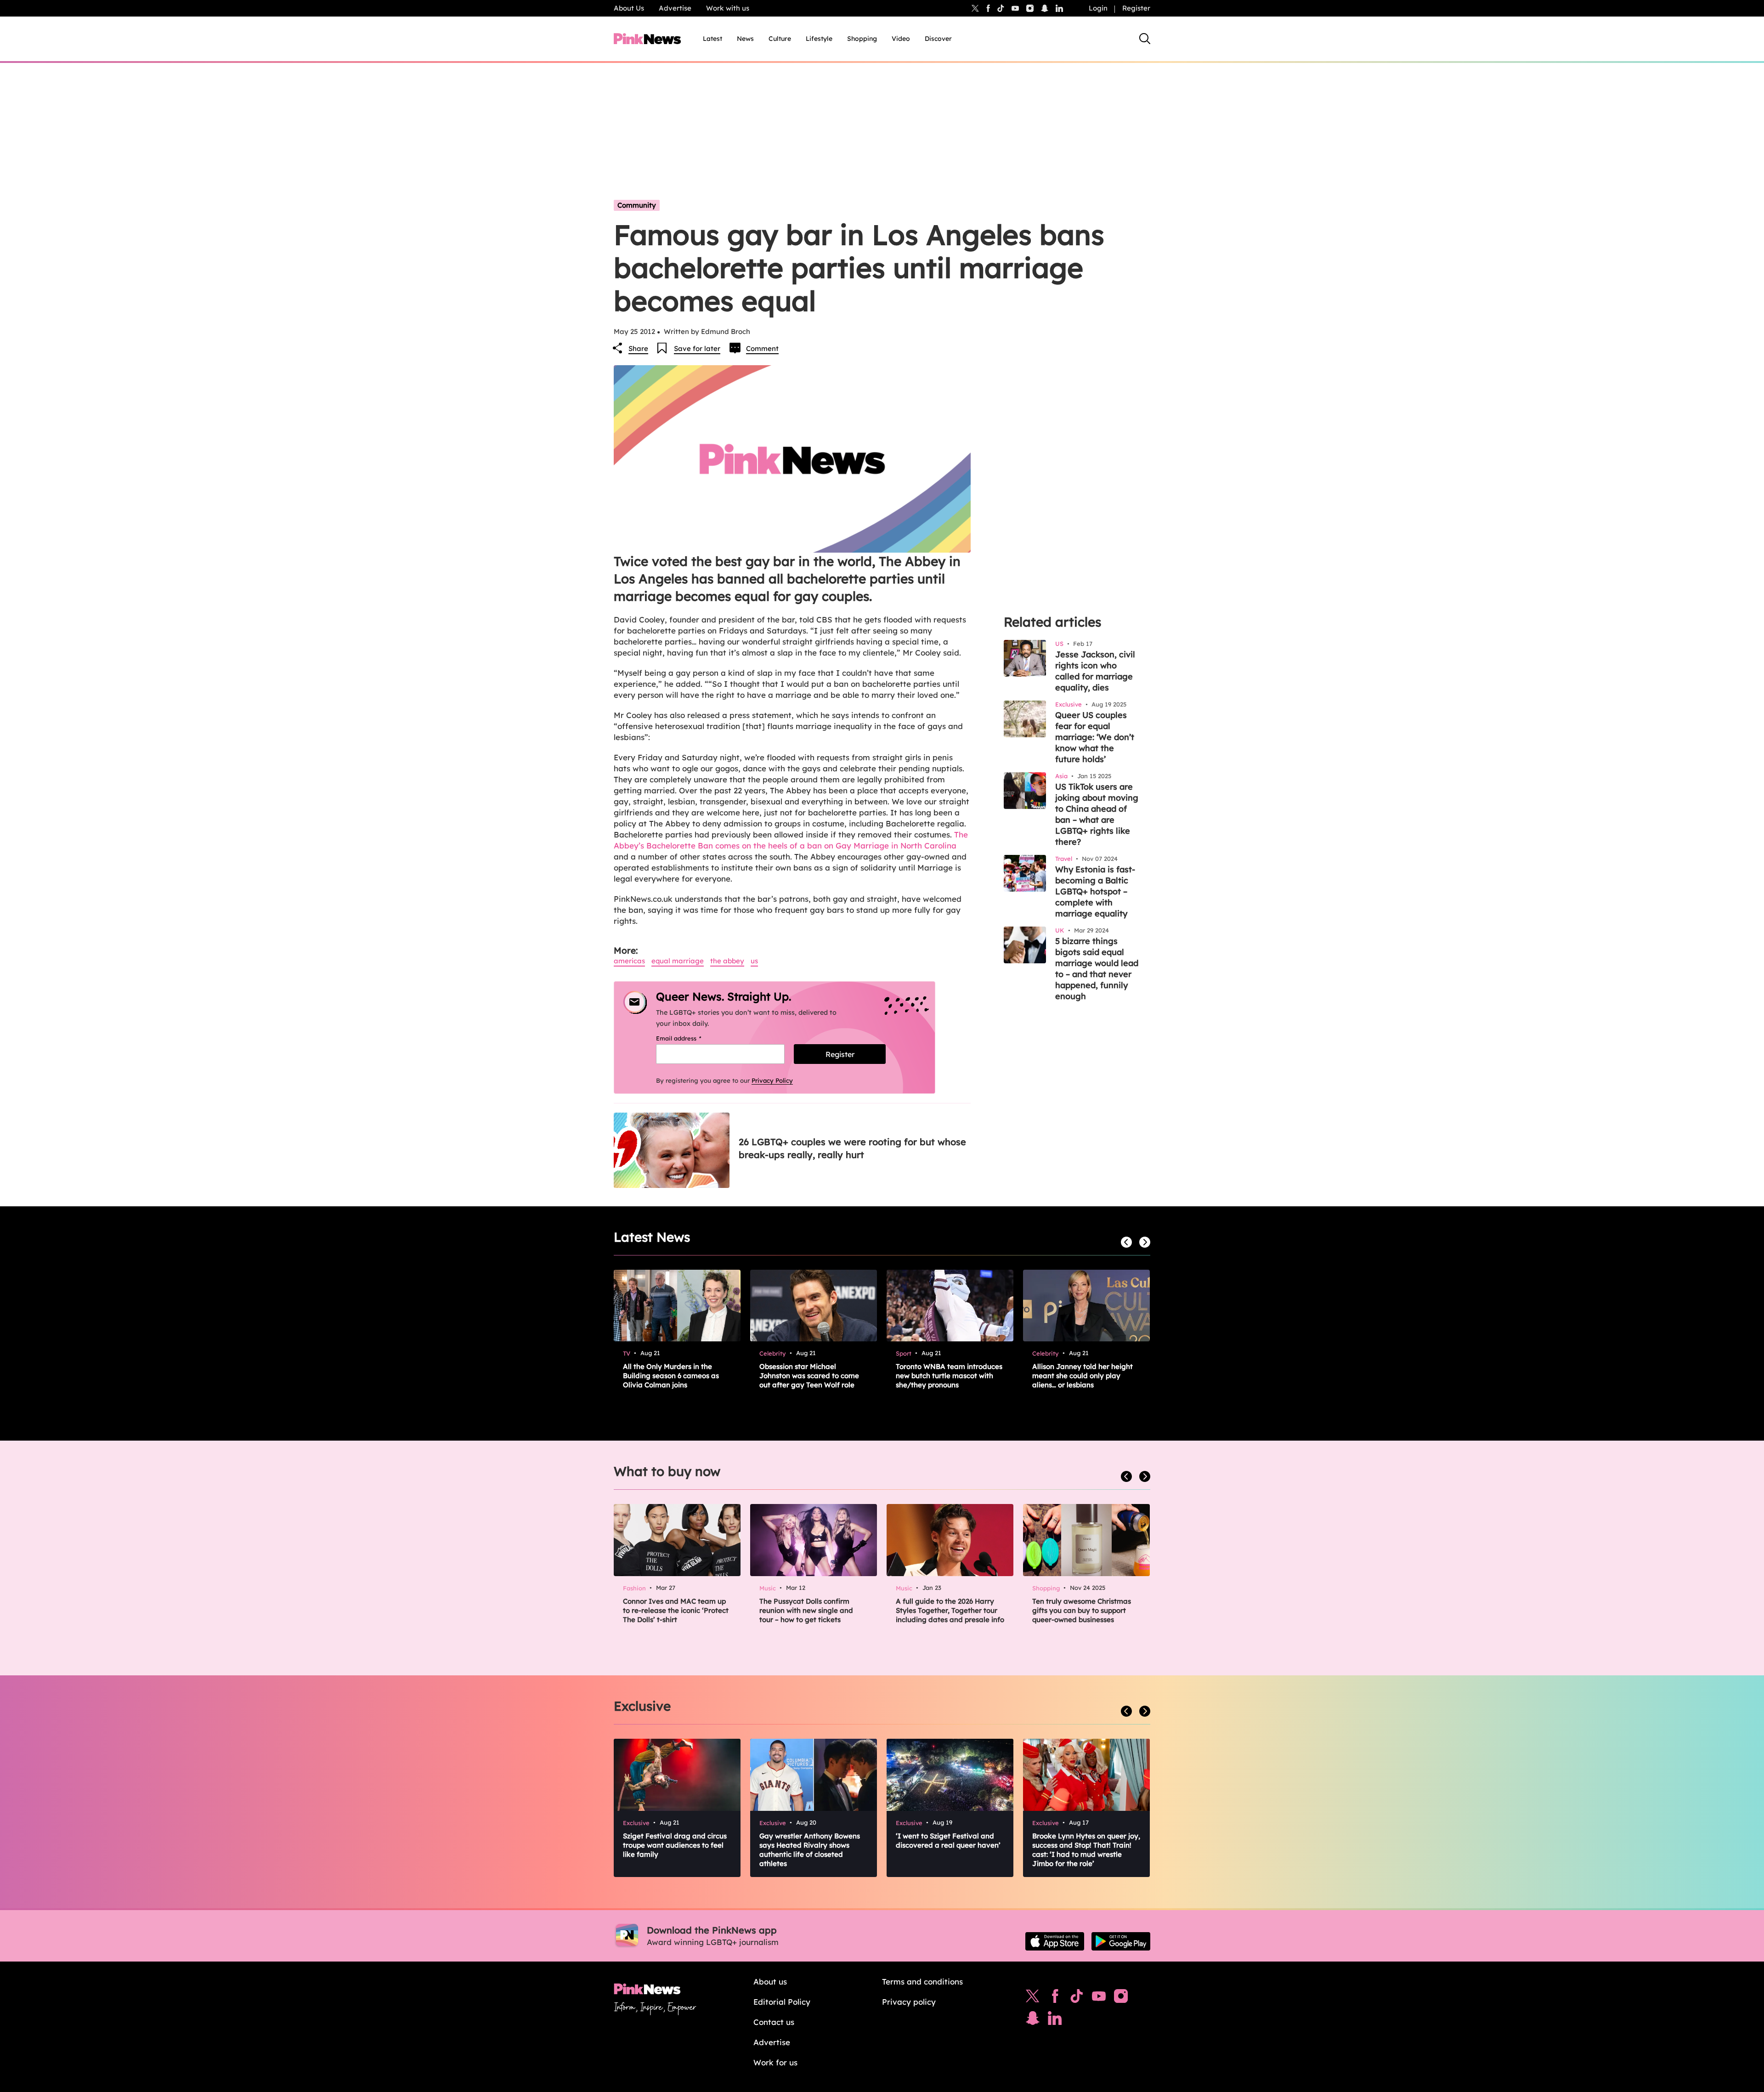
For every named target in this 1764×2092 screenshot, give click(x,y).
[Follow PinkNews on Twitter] (1033, 1998)
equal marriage (678, 961)
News (745, 39)
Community (637, 205)
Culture (780, 39)
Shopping (862, 39)
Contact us (774, 2022)
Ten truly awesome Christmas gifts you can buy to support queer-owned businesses (1082, 1610)
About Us (629, 8)
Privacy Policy (772, 1080)
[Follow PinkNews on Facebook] (1055, 1998)
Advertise (675, 8)
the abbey (727, 961)
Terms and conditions (922, 1982)
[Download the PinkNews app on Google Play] (1121, 1941)
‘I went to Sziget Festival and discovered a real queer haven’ (948, 1840)
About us (770, 1982)
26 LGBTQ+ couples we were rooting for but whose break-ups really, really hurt (852, 1148)
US (754, 961)
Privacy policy (909, 2002)
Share (638, 348)
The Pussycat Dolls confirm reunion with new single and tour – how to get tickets (806, 1610)
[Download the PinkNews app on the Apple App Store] (1055, 1941)
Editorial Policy (782, 2002)
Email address (690, 1038)
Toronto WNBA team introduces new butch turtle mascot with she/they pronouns (949, 1376)
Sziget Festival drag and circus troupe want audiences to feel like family (675, 1845)
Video (901, 39)
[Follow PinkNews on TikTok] (1077, 1998)
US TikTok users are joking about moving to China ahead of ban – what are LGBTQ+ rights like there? (1097, 814)
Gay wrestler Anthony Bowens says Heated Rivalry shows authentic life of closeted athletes (810, 1850)
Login (1098, 8)
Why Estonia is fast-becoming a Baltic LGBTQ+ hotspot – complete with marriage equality (1095, 891)
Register (1136, 8)
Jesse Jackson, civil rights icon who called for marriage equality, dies (1095, 671)
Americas (629, 961)
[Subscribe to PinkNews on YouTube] (1099, 1998)
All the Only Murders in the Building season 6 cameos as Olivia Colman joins (671, 1376)
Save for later (697, 348)
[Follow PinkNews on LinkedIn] (1059, 8)
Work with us (728, 8)
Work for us (775, 2062)
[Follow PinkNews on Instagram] (1121, 1998)
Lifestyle (819, 39)
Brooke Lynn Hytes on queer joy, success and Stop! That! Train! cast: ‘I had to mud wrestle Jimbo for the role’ (1086, 1850)
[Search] (1145, 39)
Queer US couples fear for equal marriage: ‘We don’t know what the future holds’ (1095, 737)
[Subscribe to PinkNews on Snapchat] (1033, 2020)
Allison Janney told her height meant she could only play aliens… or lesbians (1083, 1376)
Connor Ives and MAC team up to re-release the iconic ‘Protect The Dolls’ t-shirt (676, 1610)
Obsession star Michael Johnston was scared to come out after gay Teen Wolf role (809, 1376)
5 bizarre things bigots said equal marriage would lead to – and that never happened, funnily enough (1097, 969)
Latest (712, 39)
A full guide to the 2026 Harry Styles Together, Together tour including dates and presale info (950, 1610)
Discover (938, 39)
